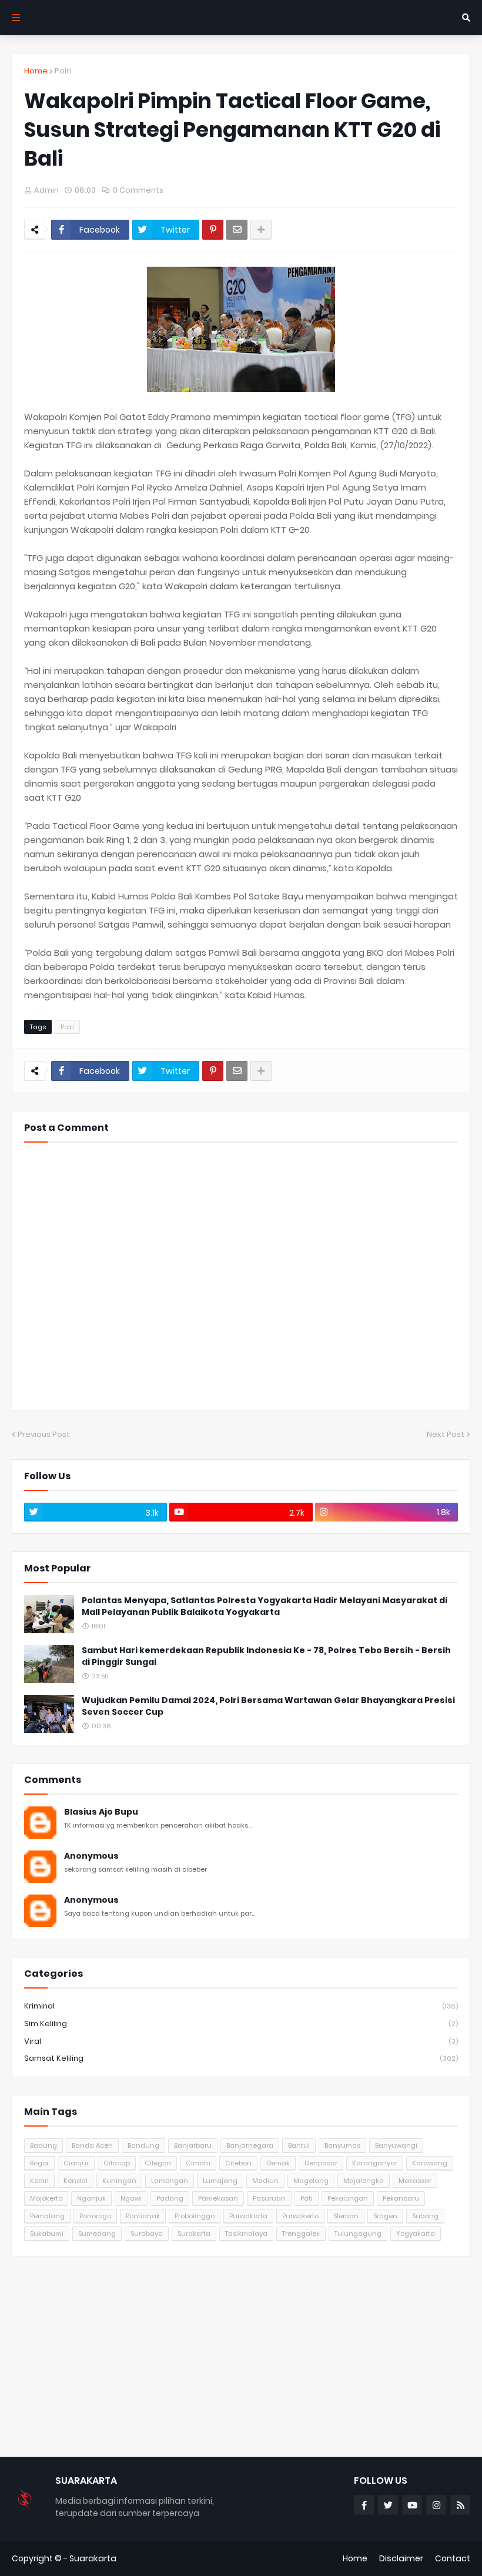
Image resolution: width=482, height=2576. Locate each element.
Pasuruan (269, 2198)
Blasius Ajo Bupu (101, 1812)
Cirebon (238, 2163)
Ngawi (131, 2198)
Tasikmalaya (246, 2234)
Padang (170, 2198)
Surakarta (194, 2234)
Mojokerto (46, 2198)
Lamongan (170, 2181)
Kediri (39, 2181)
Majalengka (364, 2181)
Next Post (446, 1434)
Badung (43, 2145)
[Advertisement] (241, 2356)
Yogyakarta (416, 2234)
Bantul (299, 2145)
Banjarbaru (193, 2145)
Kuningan (119, 2181)
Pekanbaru (401, 2198)
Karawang (430, 2163)
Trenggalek (301, 2234)
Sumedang (97, 2234)
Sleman (346, 2216)
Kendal (76, 2181)
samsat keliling (241, 2058)
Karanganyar (375, 2163)
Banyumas (342, 2145)
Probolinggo (195, 2216)
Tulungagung (358, 2234)
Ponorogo (95, 2216)
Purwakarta (248, 2216)
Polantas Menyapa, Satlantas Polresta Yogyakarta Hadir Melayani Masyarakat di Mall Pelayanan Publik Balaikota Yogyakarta (265, 1606)
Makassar (415, 2181)
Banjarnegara (250, 2145)
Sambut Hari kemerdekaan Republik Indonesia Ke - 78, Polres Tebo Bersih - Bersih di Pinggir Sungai (266, 1656)
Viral (241, 2041)
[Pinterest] (213, 230)
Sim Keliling (241, 2023)
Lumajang (220, 2181)
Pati (307, 2198)
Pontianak (143, 2216)
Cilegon (158, 2163)
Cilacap (117, 2163)
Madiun (265, 2181)
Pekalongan (348, 2198)
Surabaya (147, 2234)
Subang (425, 2216)
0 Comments (138, 190)
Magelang (311, 2181)
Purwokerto (300, 2216)
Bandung (143, 2145)
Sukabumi (47, 2234)
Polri (63, 71)
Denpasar (321, 2163)
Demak (278, 2163)
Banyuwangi (396, 2145)
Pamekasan (218, 2198)
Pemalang (47, 2216)
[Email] (237, 230)
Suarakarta (93, 2558)
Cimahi (198, 2163)
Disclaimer (401, 2558)
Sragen (385, 2216)
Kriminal (241, 2006)
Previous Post (44, 1434)
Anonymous (91, 1856)
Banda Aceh (92, 2145)
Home (36, 71)
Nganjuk (91, 2198)
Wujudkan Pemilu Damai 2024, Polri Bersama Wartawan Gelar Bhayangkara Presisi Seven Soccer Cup (268, 1706)
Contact (453, 2558)
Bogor (39, 2163)
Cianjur (76, 2163)
